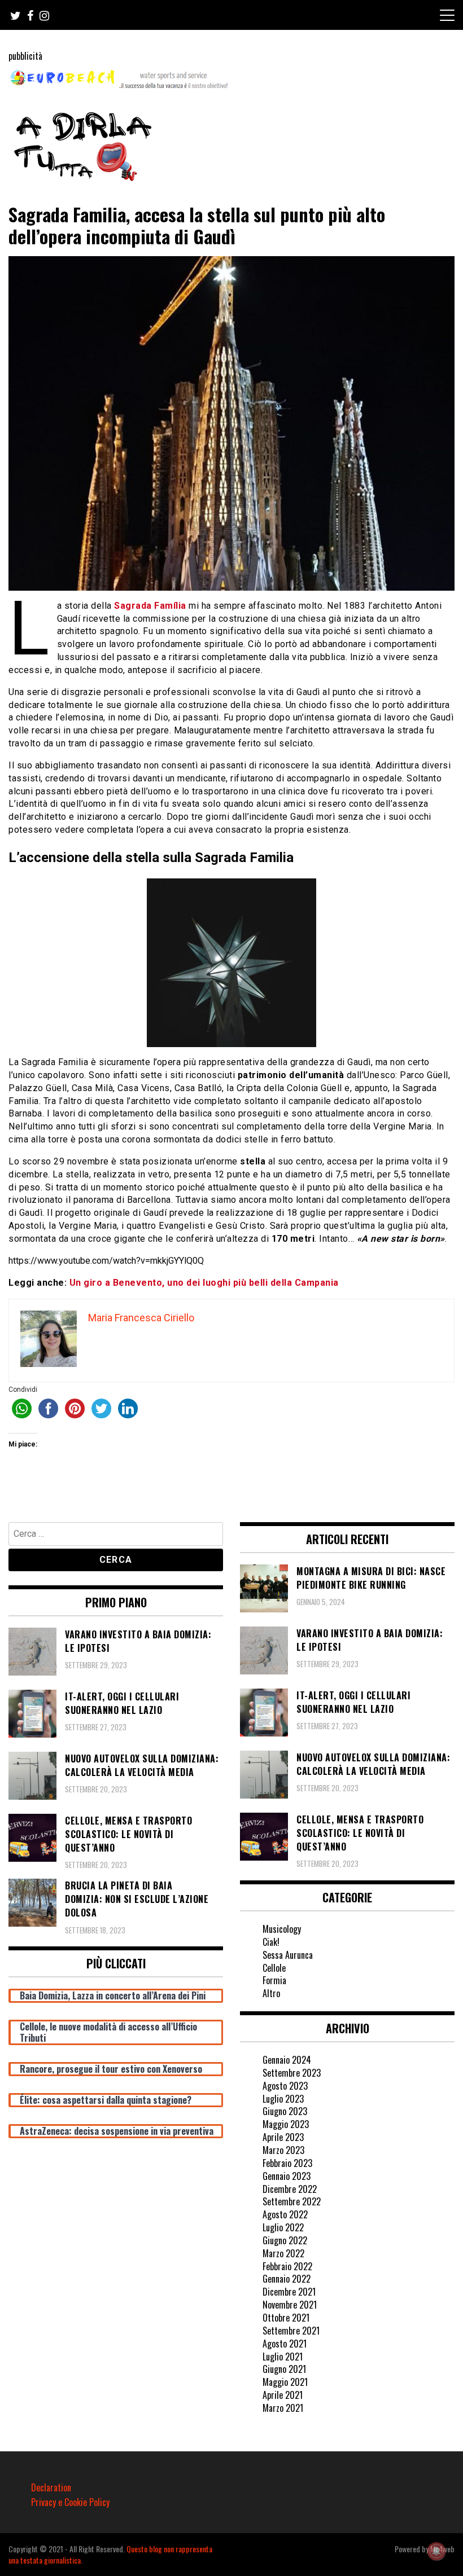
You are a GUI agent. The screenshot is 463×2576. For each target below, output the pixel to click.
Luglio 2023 (283, 2099)
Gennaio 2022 (287, 2279)
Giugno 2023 (285, 2111)
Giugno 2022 (285, 2240)
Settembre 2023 (292, 2073)
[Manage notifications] (436, 2551)
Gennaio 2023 (287, 2176)
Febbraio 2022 (287, 2266)
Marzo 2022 (283, 2253)
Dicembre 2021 (289, 2292)
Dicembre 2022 (290, 2189)
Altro (271, 1993)
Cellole (274, 1968)
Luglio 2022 (283, 2227)
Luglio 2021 (283, 2357)
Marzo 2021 (283, 2408)
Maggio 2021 (285, 2382)
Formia (274, 1980)
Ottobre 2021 (286, 2318)
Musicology (282, 1929)
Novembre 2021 (290, 2305)
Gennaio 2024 (287, 2060)
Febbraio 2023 (287, 2163)
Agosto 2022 (285, 2214)
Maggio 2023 (286, 2124)
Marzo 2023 (283, 2150)
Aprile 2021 (283, 2395)
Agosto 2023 (285, 2086)
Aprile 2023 (283, 2137)
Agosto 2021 (285, 2344)
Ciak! (271, 1942)
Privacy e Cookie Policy (70, 2502)
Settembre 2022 (292, 2201)
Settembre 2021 (291, 2331)
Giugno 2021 (284, 2369)
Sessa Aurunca (288, 1955)
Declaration (51, 2487)
